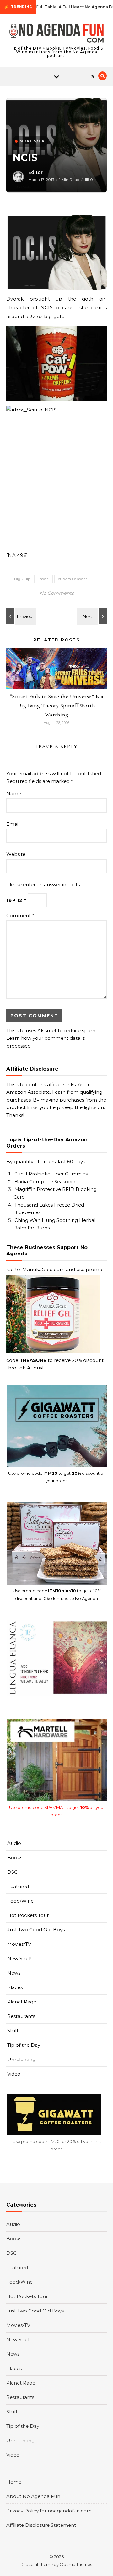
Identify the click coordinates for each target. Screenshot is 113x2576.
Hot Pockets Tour (28, 1915)
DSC (12, 1872)
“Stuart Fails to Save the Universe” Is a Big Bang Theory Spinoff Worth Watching (57, 705)
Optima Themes (76, 2564)
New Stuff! (19, 1958)
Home (14, 2482)
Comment (20, 916)
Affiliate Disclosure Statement (41, 2525)
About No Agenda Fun (33, 2496)
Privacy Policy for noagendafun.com (49, 2511)
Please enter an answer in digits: (43, 885)
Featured (18, 1886)
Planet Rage (22, 2002)
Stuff (13, 2031)
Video (14, 2074)
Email (13, 824)
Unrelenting (21, 2059)
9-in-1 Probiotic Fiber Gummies (51, 1174)
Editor (35, 172)
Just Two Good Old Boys (36, 1930)
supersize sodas (73, 579)
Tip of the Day (24, 2045)
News (14, 1973)
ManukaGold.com (43, 1269)
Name (14, 794)
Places (15, 1987)
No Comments (57, 593)
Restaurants (21, 2016)
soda (44, 579)
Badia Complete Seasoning (46, 1182)
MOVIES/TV (32, 141)
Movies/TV (19, 1944)
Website (16, 854)
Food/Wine (20, 1901)
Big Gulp (22, 579)
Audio (14, 1843)
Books (15, 1858)
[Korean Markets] (20, 616)
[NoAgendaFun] (56, 34)
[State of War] (93, 616)
